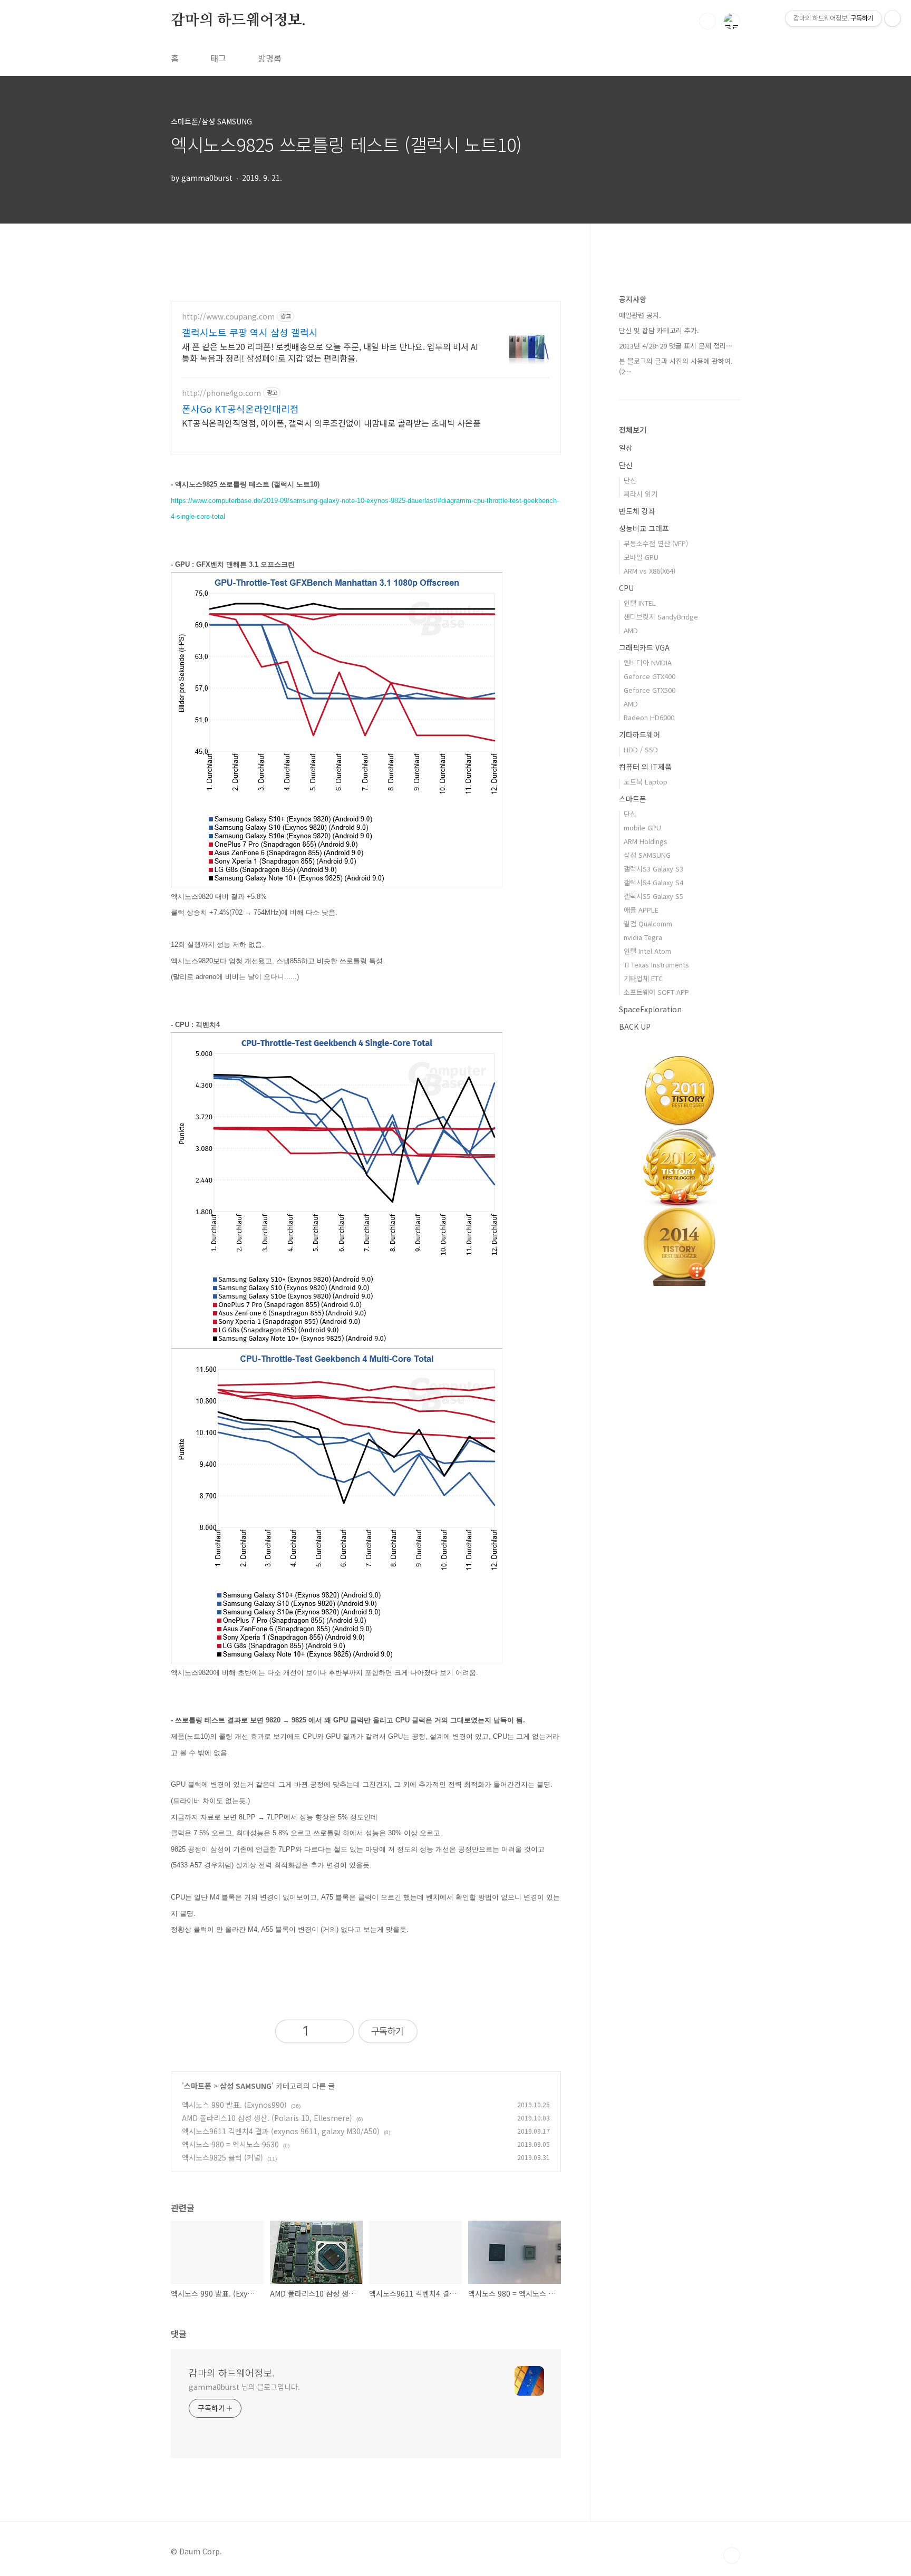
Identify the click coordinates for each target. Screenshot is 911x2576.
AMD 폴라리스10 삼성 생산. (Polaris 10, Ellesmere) (267, 2118)
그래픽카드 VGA (644, 647)
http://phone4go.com (221, 393)
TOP (732, 2555)
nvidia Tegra (643, 937)
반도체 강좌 (637, 511)
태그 (218, 58)
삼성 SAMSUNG (246, 2086)
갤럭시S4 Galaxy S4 (653, 882)
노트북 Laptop (646, 782)
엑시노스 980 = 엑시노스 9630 (230, 2144)
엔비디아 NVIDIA (648, 662)
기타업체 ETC (643, 978)
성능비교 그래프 (644, 528)
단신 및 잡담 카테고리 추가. (659, 330)
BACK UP (635, 1026)
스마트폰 (198, 2086)
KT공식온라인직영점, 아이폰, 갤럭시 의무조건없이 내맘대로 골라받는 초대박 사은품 (331, 423)
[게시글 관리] (337, 2032)
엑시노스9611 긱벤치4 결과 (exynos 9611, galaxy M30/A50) (281, 2131)
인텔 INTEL (640, 603)
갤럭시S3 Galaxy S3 (653, 869)
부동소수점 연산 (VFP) (656, 543)
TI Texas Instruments (656, 965)
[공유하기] (319, 2032)
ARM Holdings (646, 841)
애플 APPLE (641, 910)
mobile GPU (642, 827)
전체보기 (633, 430)
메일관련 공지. (640, 315)
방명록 (270, 58)
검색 (708, 21)
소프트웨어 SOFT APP (656, 992)
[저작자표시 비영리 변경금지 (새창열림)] (437, 2034)
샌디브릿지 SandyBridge (661, 617)
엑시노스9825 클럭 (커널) (222, 2157)
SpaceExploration (650, 1009)
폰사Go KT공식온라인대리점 (240, 409)
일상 (626, 448)
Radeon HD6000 (649, 717)
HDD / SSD (641, 749)
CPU (626, 588)
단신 (626, 465)
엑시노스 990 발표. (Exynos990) (234, 2105)
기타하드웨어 (639, 734)
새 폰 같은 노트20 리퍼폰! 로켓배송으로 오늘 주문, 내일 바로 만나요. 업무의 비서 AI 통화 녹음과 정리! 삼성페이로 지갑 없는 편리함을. (330, 352)
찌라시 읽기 (641, 494)
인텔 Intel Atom (647, 951)
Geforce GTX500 (650, 690)
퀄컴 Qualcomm (648, 923)
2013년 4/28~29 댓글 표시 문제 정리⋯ (676, 346)
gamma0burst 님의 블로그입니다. (244, 2387)
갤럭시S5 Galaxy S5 (653, 896)
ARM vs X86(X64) (650, 571)
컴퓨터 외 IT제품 (645, 767)
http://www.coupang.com (228, 317)
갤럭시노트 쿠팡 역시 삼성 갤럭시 (250, 332)
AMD (631, 630)
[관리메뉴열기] (893, 18)
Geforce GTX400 (650, 676)
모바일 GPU (641, 557)
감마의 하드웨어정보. (238, 21)
